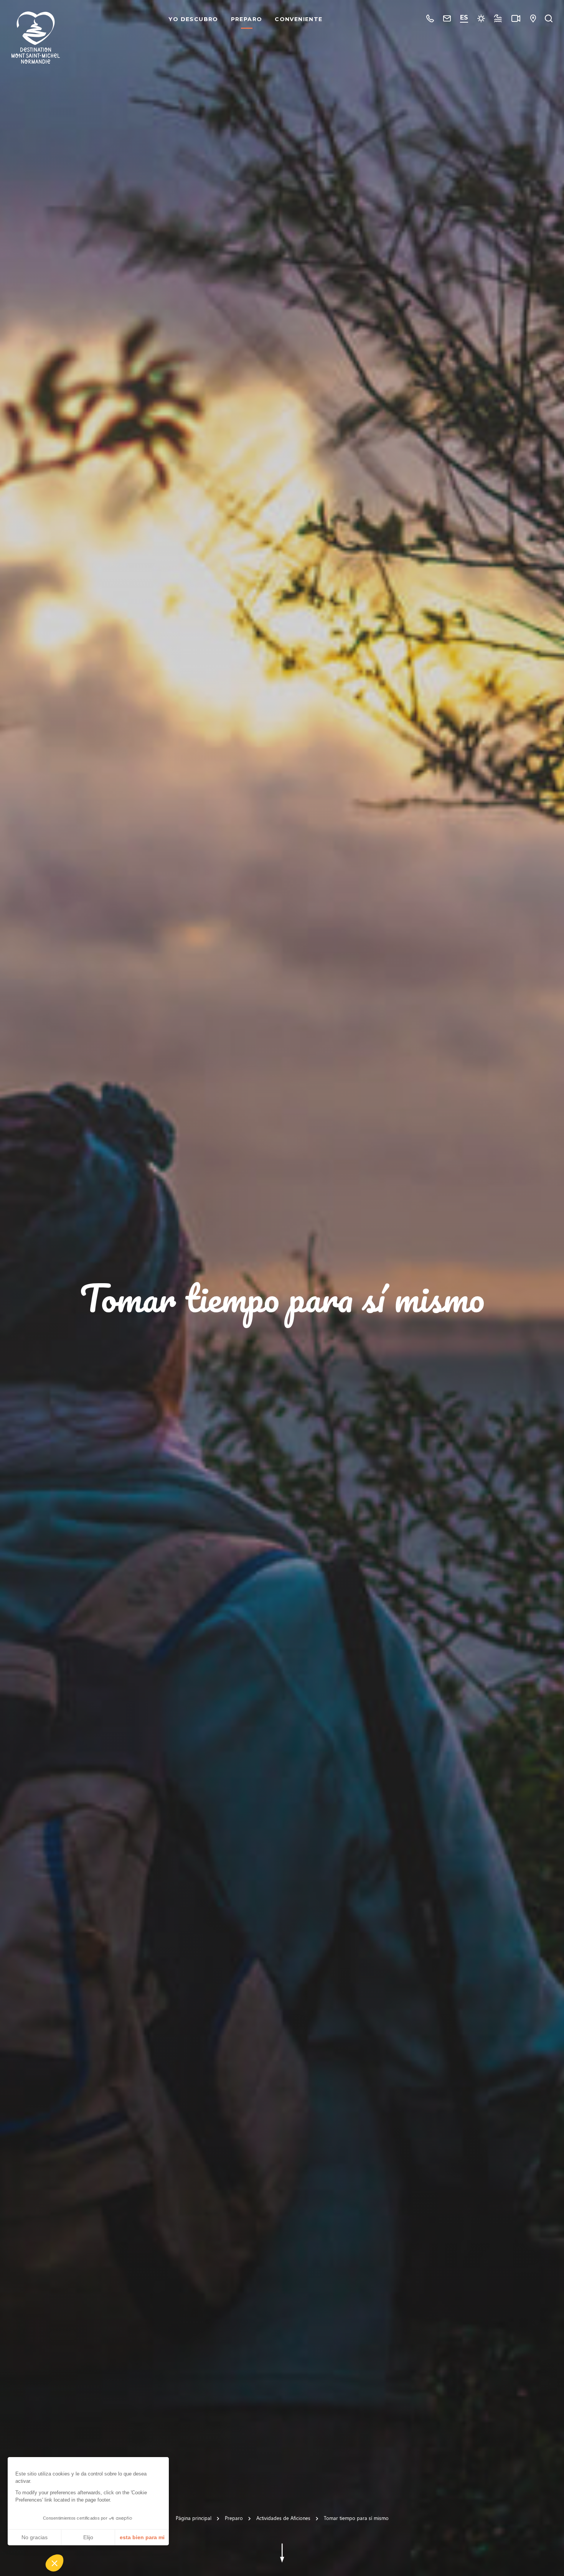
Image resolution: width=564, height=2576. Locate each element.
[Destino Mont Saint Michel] (36, 38)
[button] (54, 2563)
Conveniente (298, 19)
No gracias (35, 2537)
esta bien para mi (142, 2537)
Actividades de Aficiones (283, 2518)
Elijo (88, 2537)
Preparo (247, 19)
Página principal (194, 2518)
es (464, 17)
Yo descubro (193, 19)
